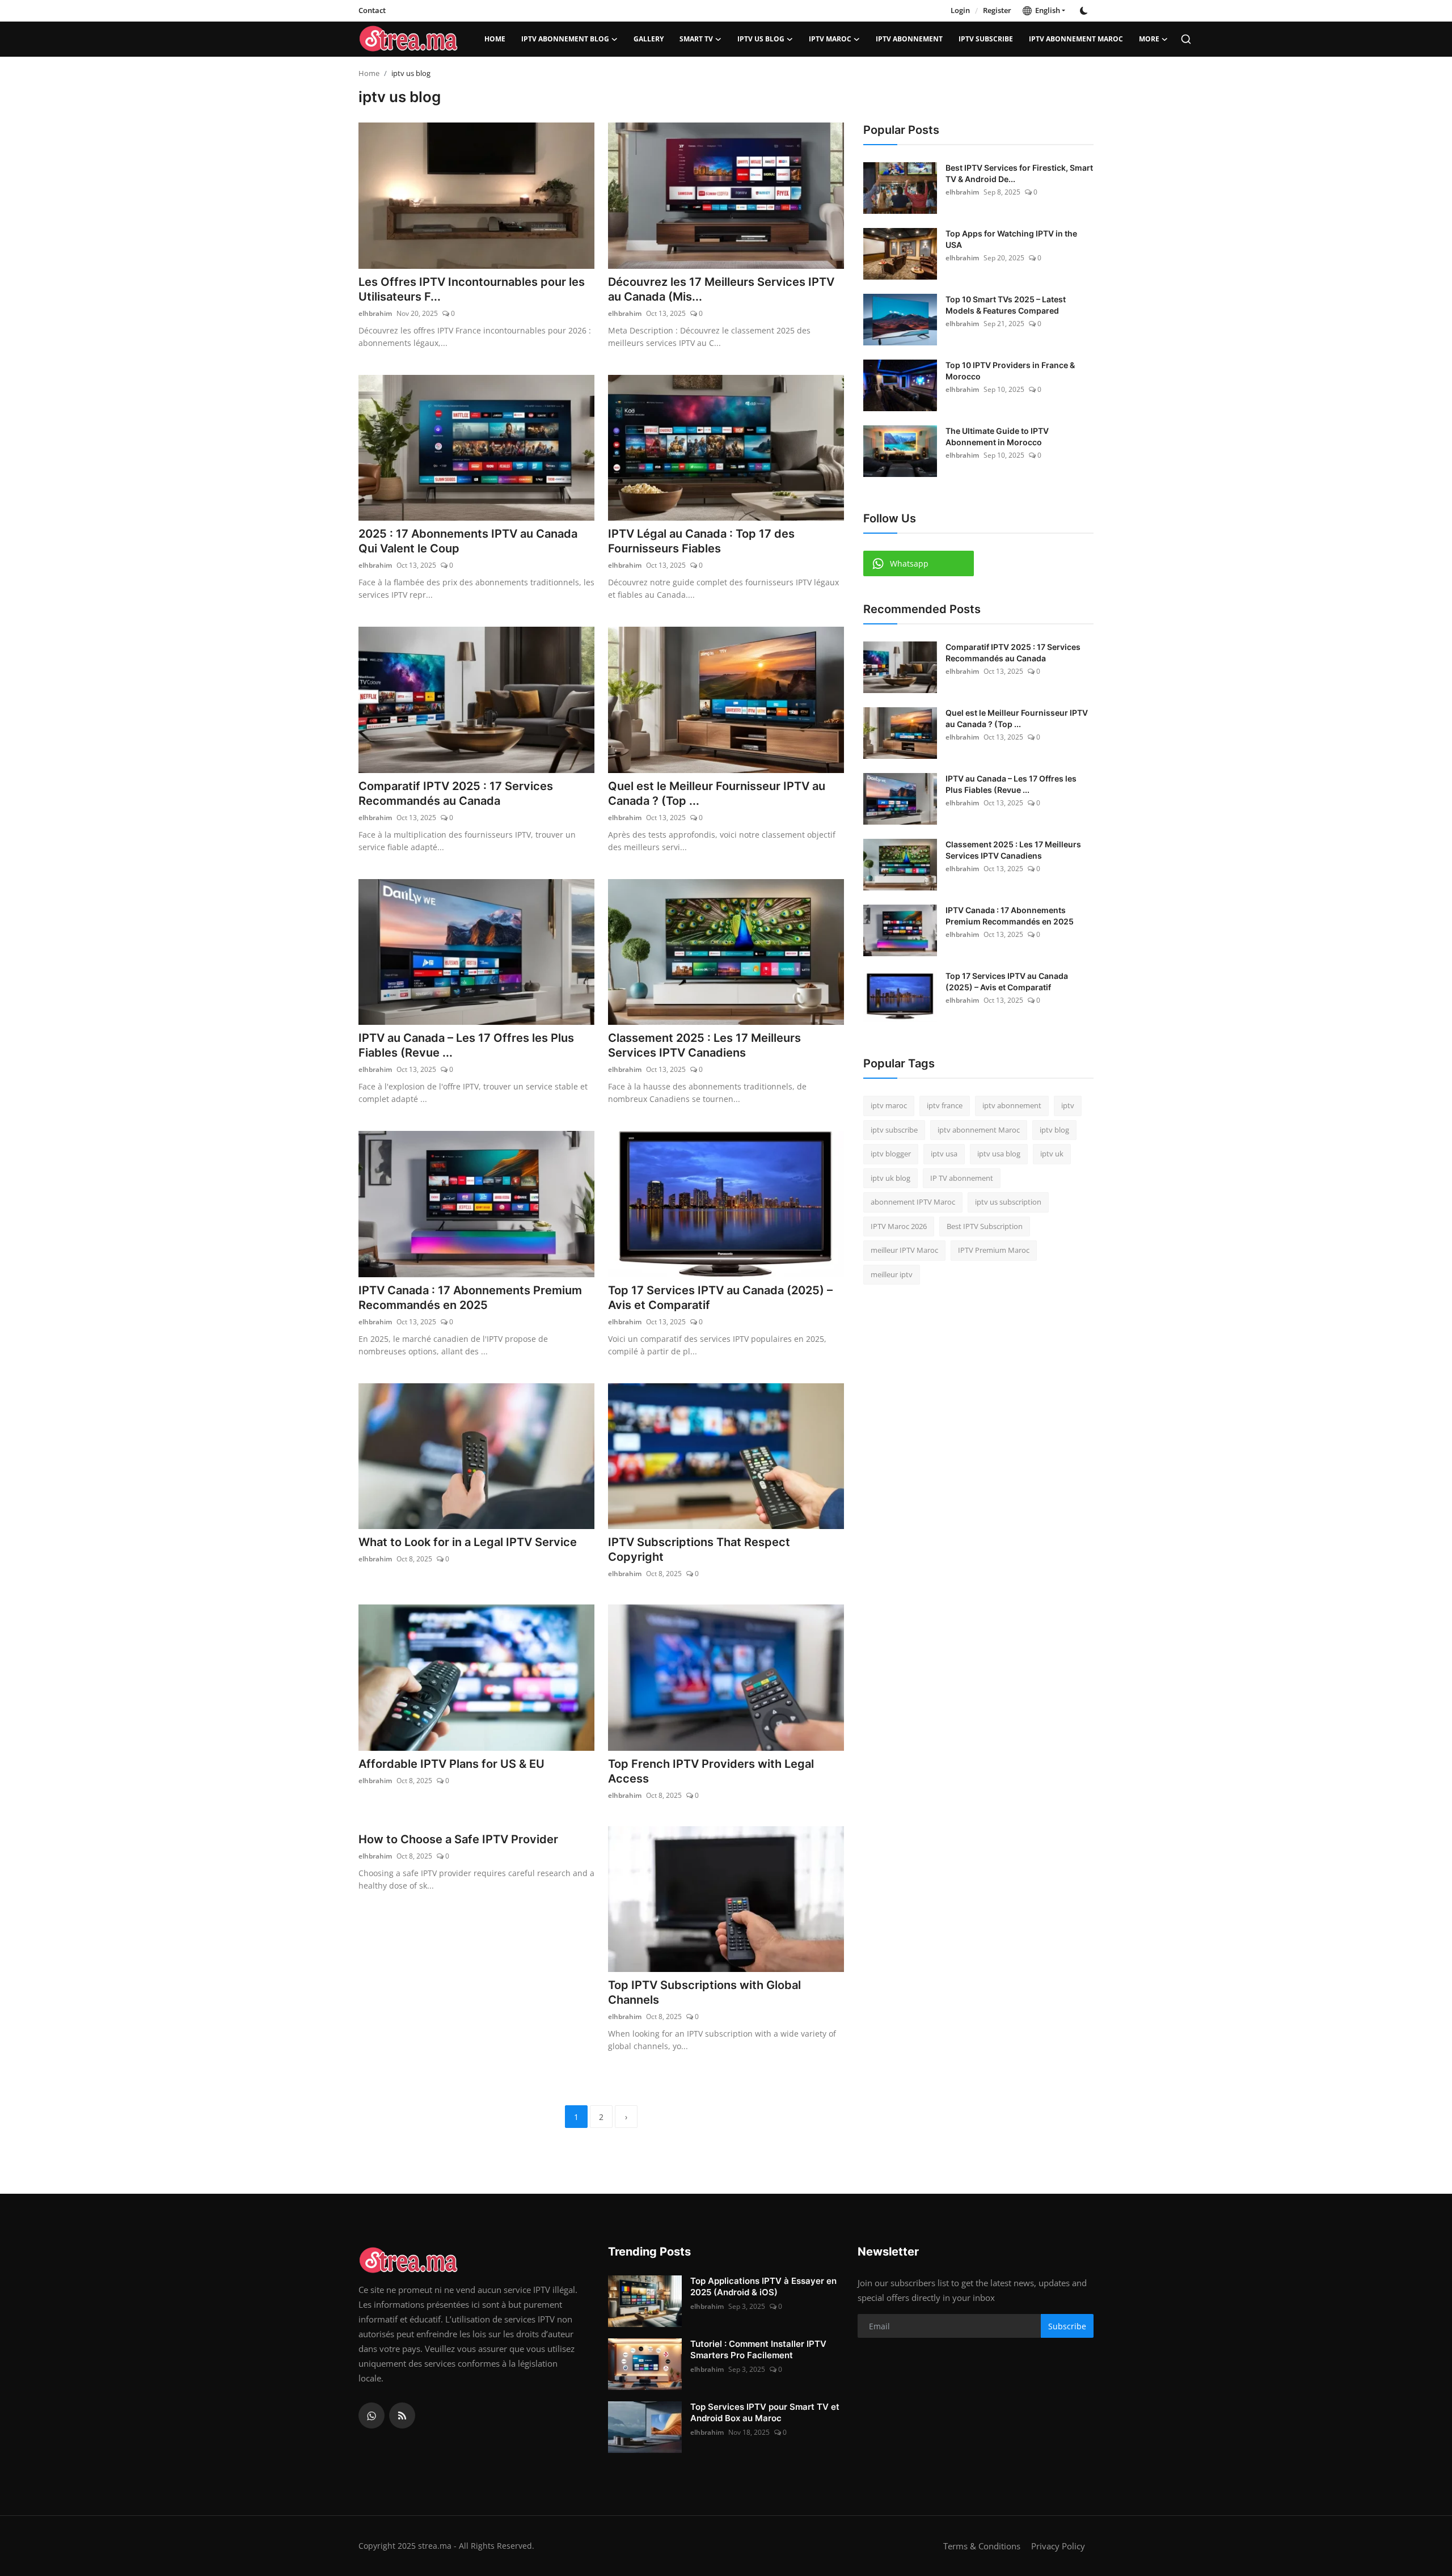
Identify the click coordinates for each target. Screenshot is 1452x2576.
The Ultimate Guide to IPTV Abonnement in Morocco (997, 436)
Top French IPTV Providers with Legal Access (711, 1771)
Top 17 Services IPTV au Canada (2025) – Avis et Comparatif (720, 1298)
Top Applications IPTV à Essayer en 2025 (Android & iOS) (763, 2286)
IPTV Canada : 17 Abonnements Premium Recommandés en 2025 (470, 1298)
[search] (1186, 39)
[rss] (402, 2415)
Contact (372, 10)
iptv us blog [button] (761, 39)
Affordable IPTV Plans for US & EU (451, 1764)
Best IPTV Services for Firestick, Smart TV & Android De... (1019, 173)
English (1046, 10)
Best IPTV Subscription (985, 1226)
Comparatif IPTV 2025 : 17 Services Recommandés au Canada (456, 793)
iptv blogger (891, 1154)
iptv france (945, 1105)
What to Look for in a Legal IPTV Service (468, 1542)
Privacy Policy (1058, 2546)
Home (495, 39)
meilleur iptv (892, 1274)
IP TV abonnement (962, 1178)
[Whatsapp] (372, 2415)
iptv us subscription (1008, 1202)
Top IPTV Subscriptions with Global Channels (704, 1992)
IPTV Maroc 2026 (899, 1226)
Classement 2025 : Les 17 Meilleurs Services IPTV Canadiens (704, 1045)
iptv (1068, 1105)
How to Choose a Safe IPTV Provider (458, 1839)
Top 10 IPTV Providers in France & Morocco (1010, 371)
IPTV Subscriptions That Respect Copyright (699, 1549)
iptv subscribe (986, 39)
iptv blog (1054, 1130)
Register (997, 10)
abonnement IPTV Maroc (913, 1202)
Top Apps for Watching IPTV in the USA (1011, 239)
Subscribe (1067, 2326)
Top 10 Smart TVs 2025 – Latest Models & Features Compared (1006, 305)
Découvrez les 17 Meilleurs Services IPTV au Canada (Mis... (721, 289)
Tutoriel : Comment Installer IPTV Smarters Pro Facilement (758, 2349)
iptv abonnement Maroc (1076, 39)
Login (960, 10)
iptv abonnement (909, 39)
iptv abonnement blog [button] (565, 39)
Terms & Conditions (982, 2546)
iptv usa (944, 1154)
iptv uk (1052, 1154)
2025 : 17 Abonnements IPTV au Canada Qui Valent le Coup (468, 541)
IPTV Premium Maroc (994, 1250)
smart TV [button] (696, 39)
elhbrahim (375, 313)
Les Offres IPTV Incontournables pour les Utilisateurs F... (472, 289)
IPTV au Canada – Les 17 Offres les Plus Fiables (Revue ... (466, 1045)
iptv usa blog (999, 1154)
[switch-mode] (1085, 11)
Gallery (649, 39)
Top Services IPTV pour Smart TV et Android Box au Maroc (765, 2412)
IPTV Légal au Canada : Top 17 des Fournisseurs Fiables (701, 541)
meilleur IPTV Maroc (904, 1250)
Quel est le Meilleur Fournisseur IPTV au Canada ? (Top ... (717, 793)
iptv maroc (830, 39)
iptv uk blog (890, 1178)
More (1149, 39)
